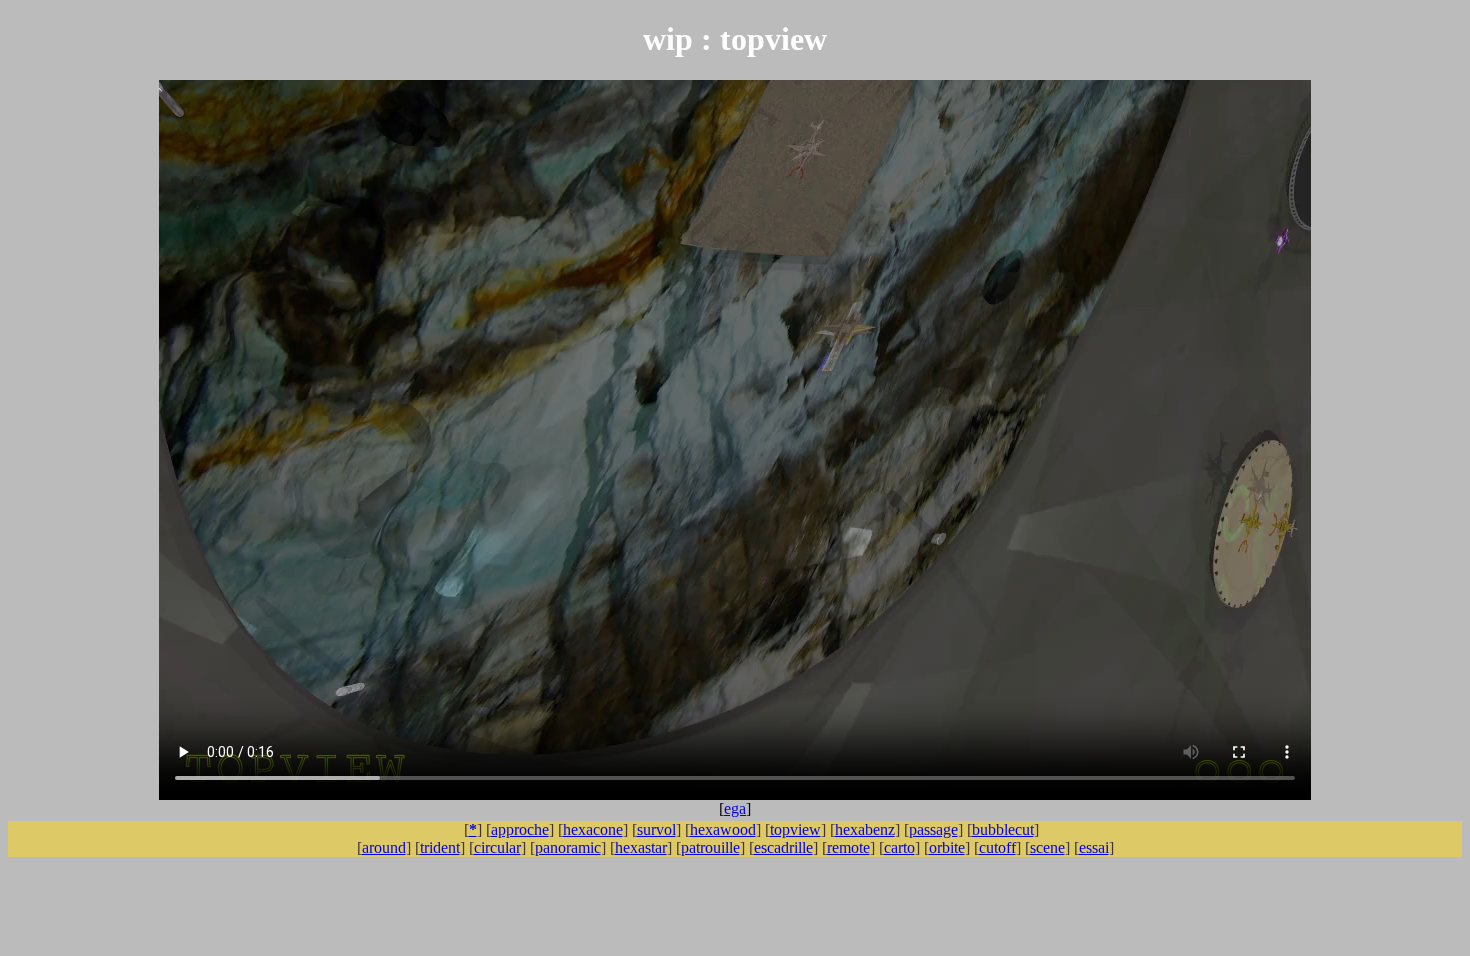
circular (497, 847)
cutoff (997, 847)
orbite (947, 847)
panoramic (568, 847)
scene (1047, 847)
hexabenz (865, 829)
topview (795, 829)
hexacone (593, 829)
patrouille (710, 847)
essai (1094, 847)
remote (848, 847)
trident (440, 847)
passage (933, 829)
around (384, 847)
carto (899, 847)
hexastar (641, 847)
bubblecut (1003, 829)
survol (656, 829)
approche (520, 829)
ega (735, 808)
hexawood (723, 829)
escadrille (783, 847)
